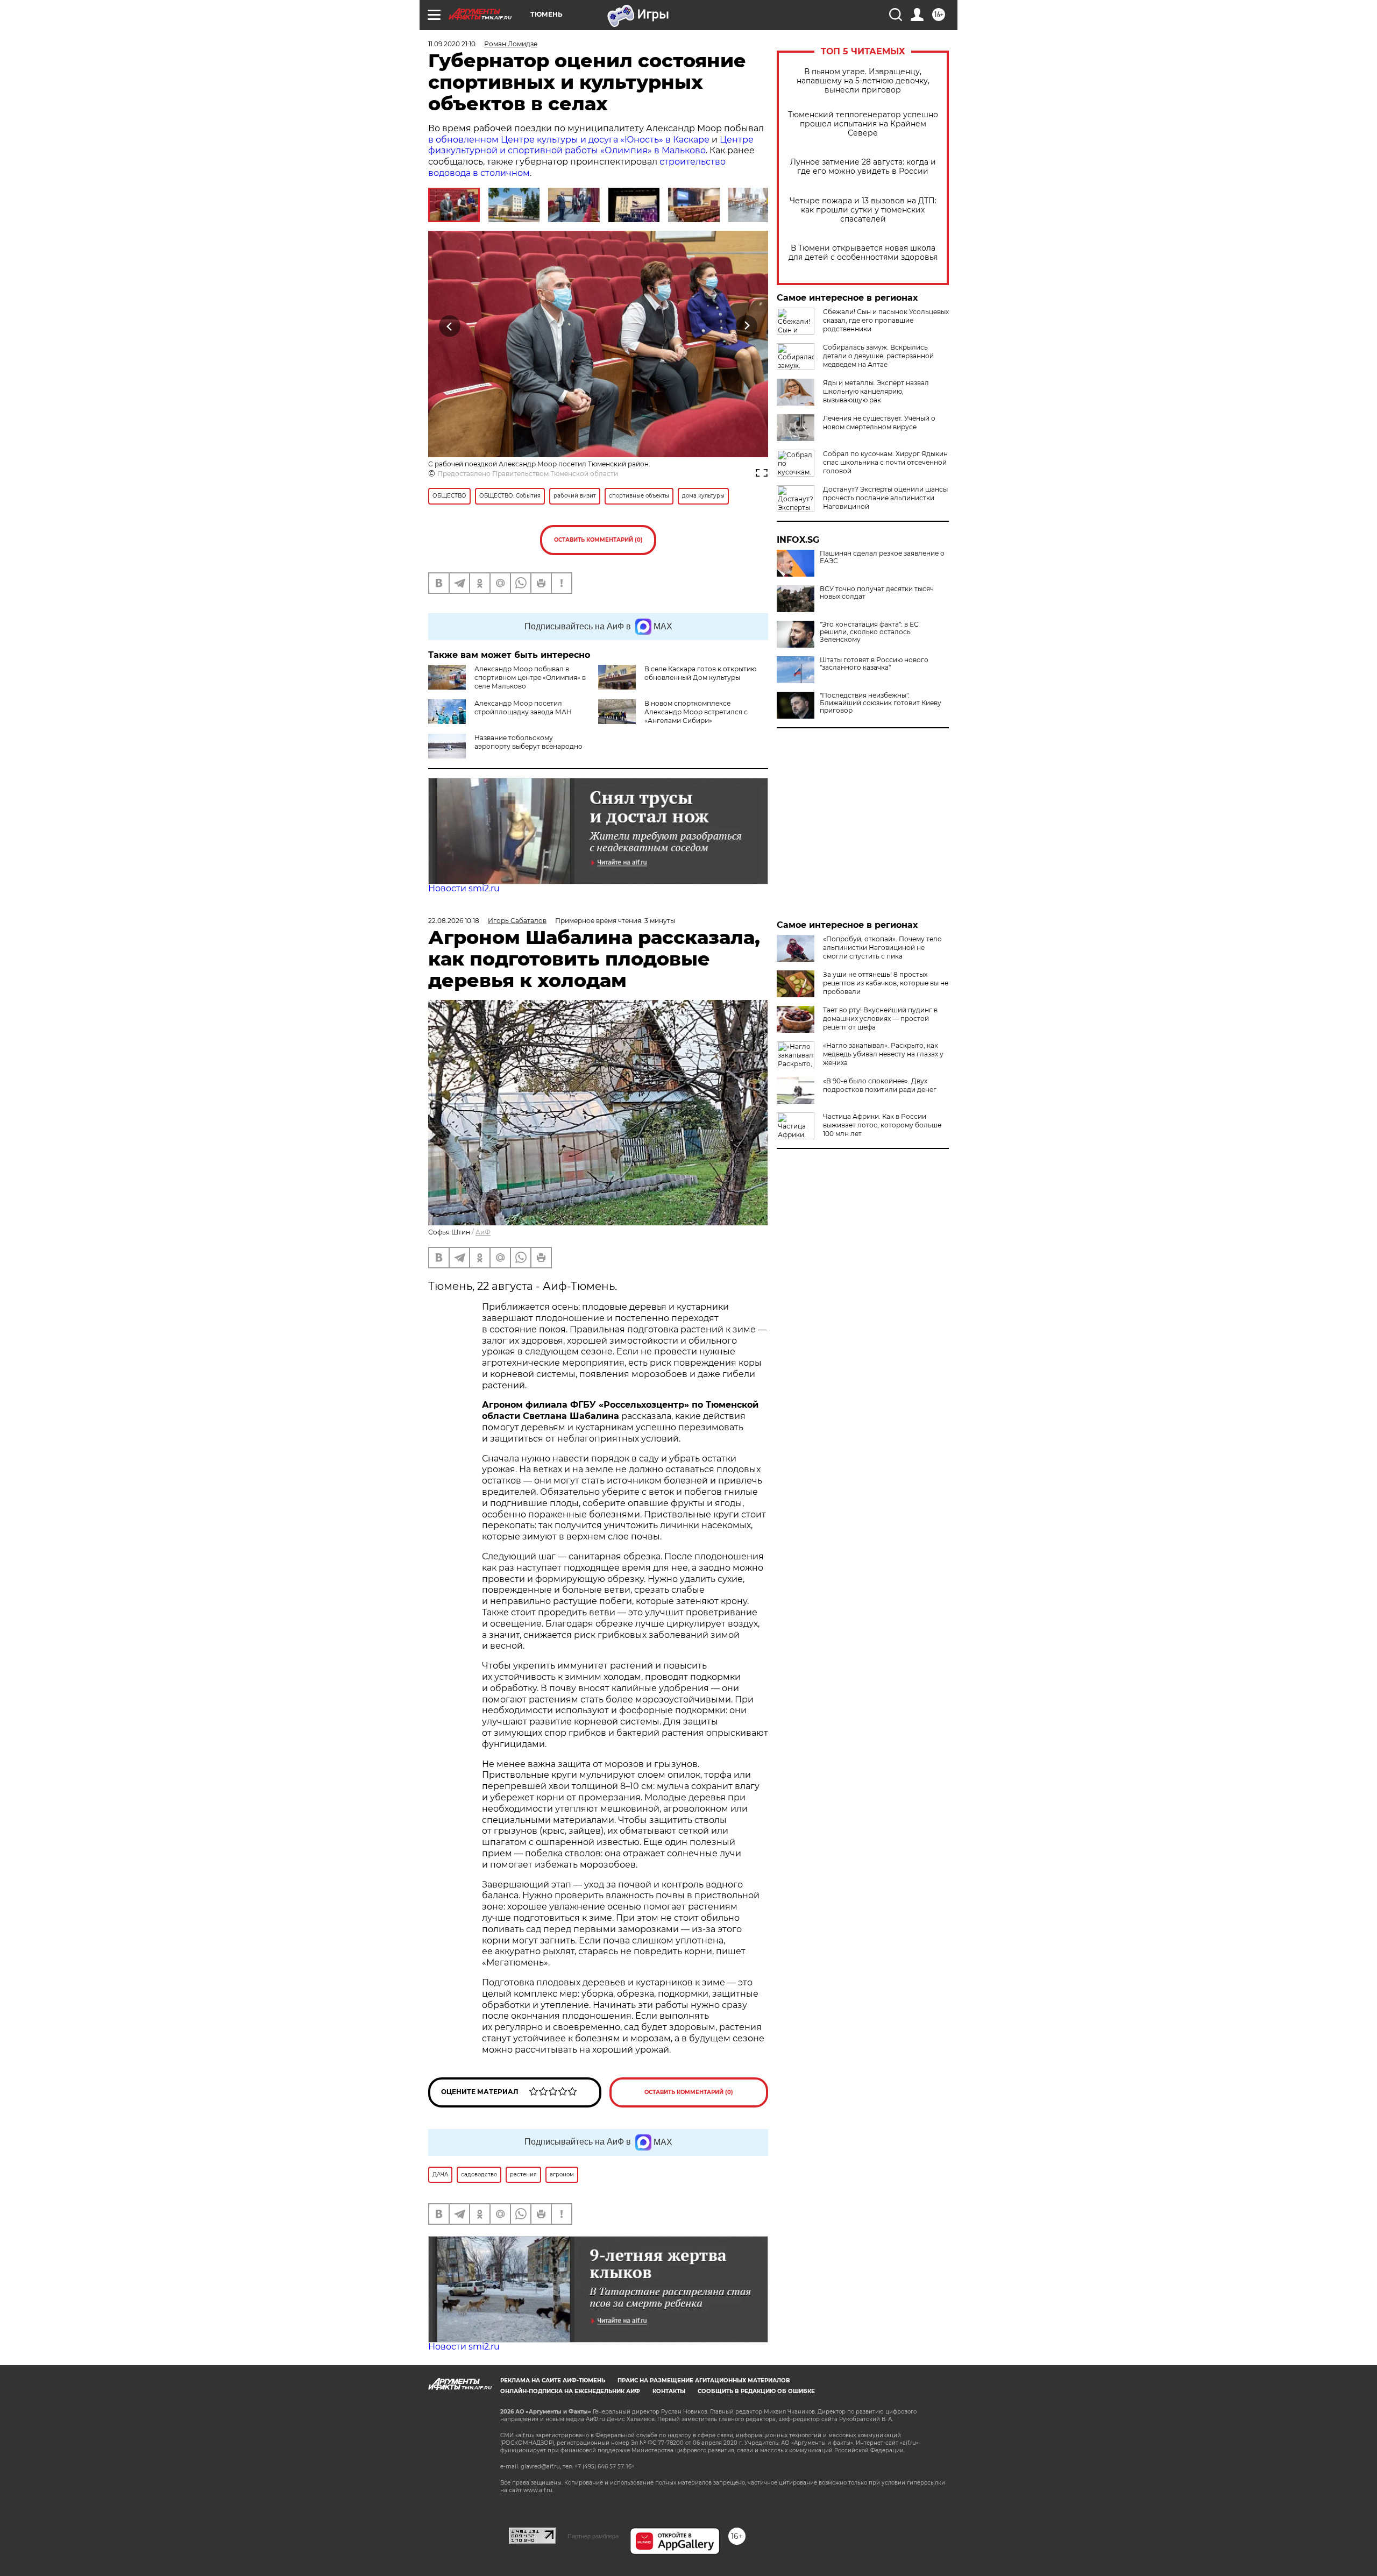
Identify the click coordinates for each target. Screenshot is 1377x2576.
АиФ (483, 1232)
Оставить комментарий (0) (598, 540)
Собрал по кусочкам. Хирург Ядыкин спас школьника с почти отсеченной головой (885, 462)
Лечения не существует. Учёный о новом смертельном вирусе (879, 423)
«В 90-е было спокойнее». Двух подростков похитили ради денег (880, 1085)
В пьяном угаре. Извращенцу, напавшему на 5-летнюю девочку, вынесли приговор (863, 81)
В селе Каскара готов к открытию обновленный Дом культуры (700, 673)
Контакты (669, 2391)
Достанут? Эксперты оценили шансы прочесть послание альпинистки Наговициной (885, 498)
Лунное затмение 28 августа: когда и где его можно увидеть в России (863, 167)
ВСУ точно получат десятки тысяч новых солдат (877, 593)
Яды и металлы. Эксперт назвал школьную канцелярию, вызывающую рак (876, 391)
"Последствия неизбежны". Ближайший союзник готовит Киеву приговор (881, 703)
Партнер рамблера (593, 2536)
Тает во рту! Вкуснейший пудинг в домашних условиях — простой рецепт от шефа (880, 1019)
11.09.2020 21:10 (452, 44)
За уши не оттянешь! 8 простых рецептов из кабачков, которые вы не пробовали (886, 983)
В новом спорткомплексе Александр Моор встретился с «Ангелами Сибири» (696, 712)
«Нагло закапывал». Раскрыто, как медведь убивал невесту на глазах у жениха (883, 1054)
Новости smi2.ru (464, 888)
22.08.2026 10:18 (454, 921)
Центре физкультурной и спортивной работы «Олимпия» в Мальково (591, 145)
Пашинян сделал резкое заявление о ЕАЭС (882, 557)
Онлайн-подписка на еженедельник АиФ (570, 2391)
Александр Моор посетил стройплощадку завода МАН (523, 708)
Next (747, 326)
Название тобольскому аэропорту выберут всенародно (528, 742)
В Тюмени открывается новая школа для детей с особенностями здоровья (863, 253)
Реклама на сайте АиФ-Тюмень (553, 2380)
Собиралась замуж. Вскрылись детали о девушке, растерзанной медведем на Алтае (878, 356)
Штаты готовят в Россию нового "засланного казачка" (874, 664)
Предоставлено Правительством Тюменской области (528, 474)
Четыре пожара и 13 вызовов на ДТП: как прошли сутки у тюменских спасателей (863, 210)
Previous (450, 326)
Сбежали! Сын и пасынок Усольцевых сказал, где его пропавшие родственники (886, 320)
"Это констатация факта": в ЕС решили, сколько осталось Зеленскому (869, 632)
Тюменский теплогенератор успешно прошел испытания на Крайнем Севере (863, 124)
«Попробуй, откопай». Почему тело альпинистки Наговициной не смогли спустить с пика (882, 948)
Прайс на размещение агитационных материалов (704, 2380)
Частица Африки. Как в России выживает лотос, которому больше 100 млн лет (882, 1125)
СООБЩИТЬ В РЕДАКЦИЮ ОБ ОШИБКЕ (756, 2391)
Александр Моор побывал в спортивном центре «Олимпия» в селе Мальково (530, 677)
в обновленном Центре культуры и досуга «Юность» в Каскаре (569, 140)
